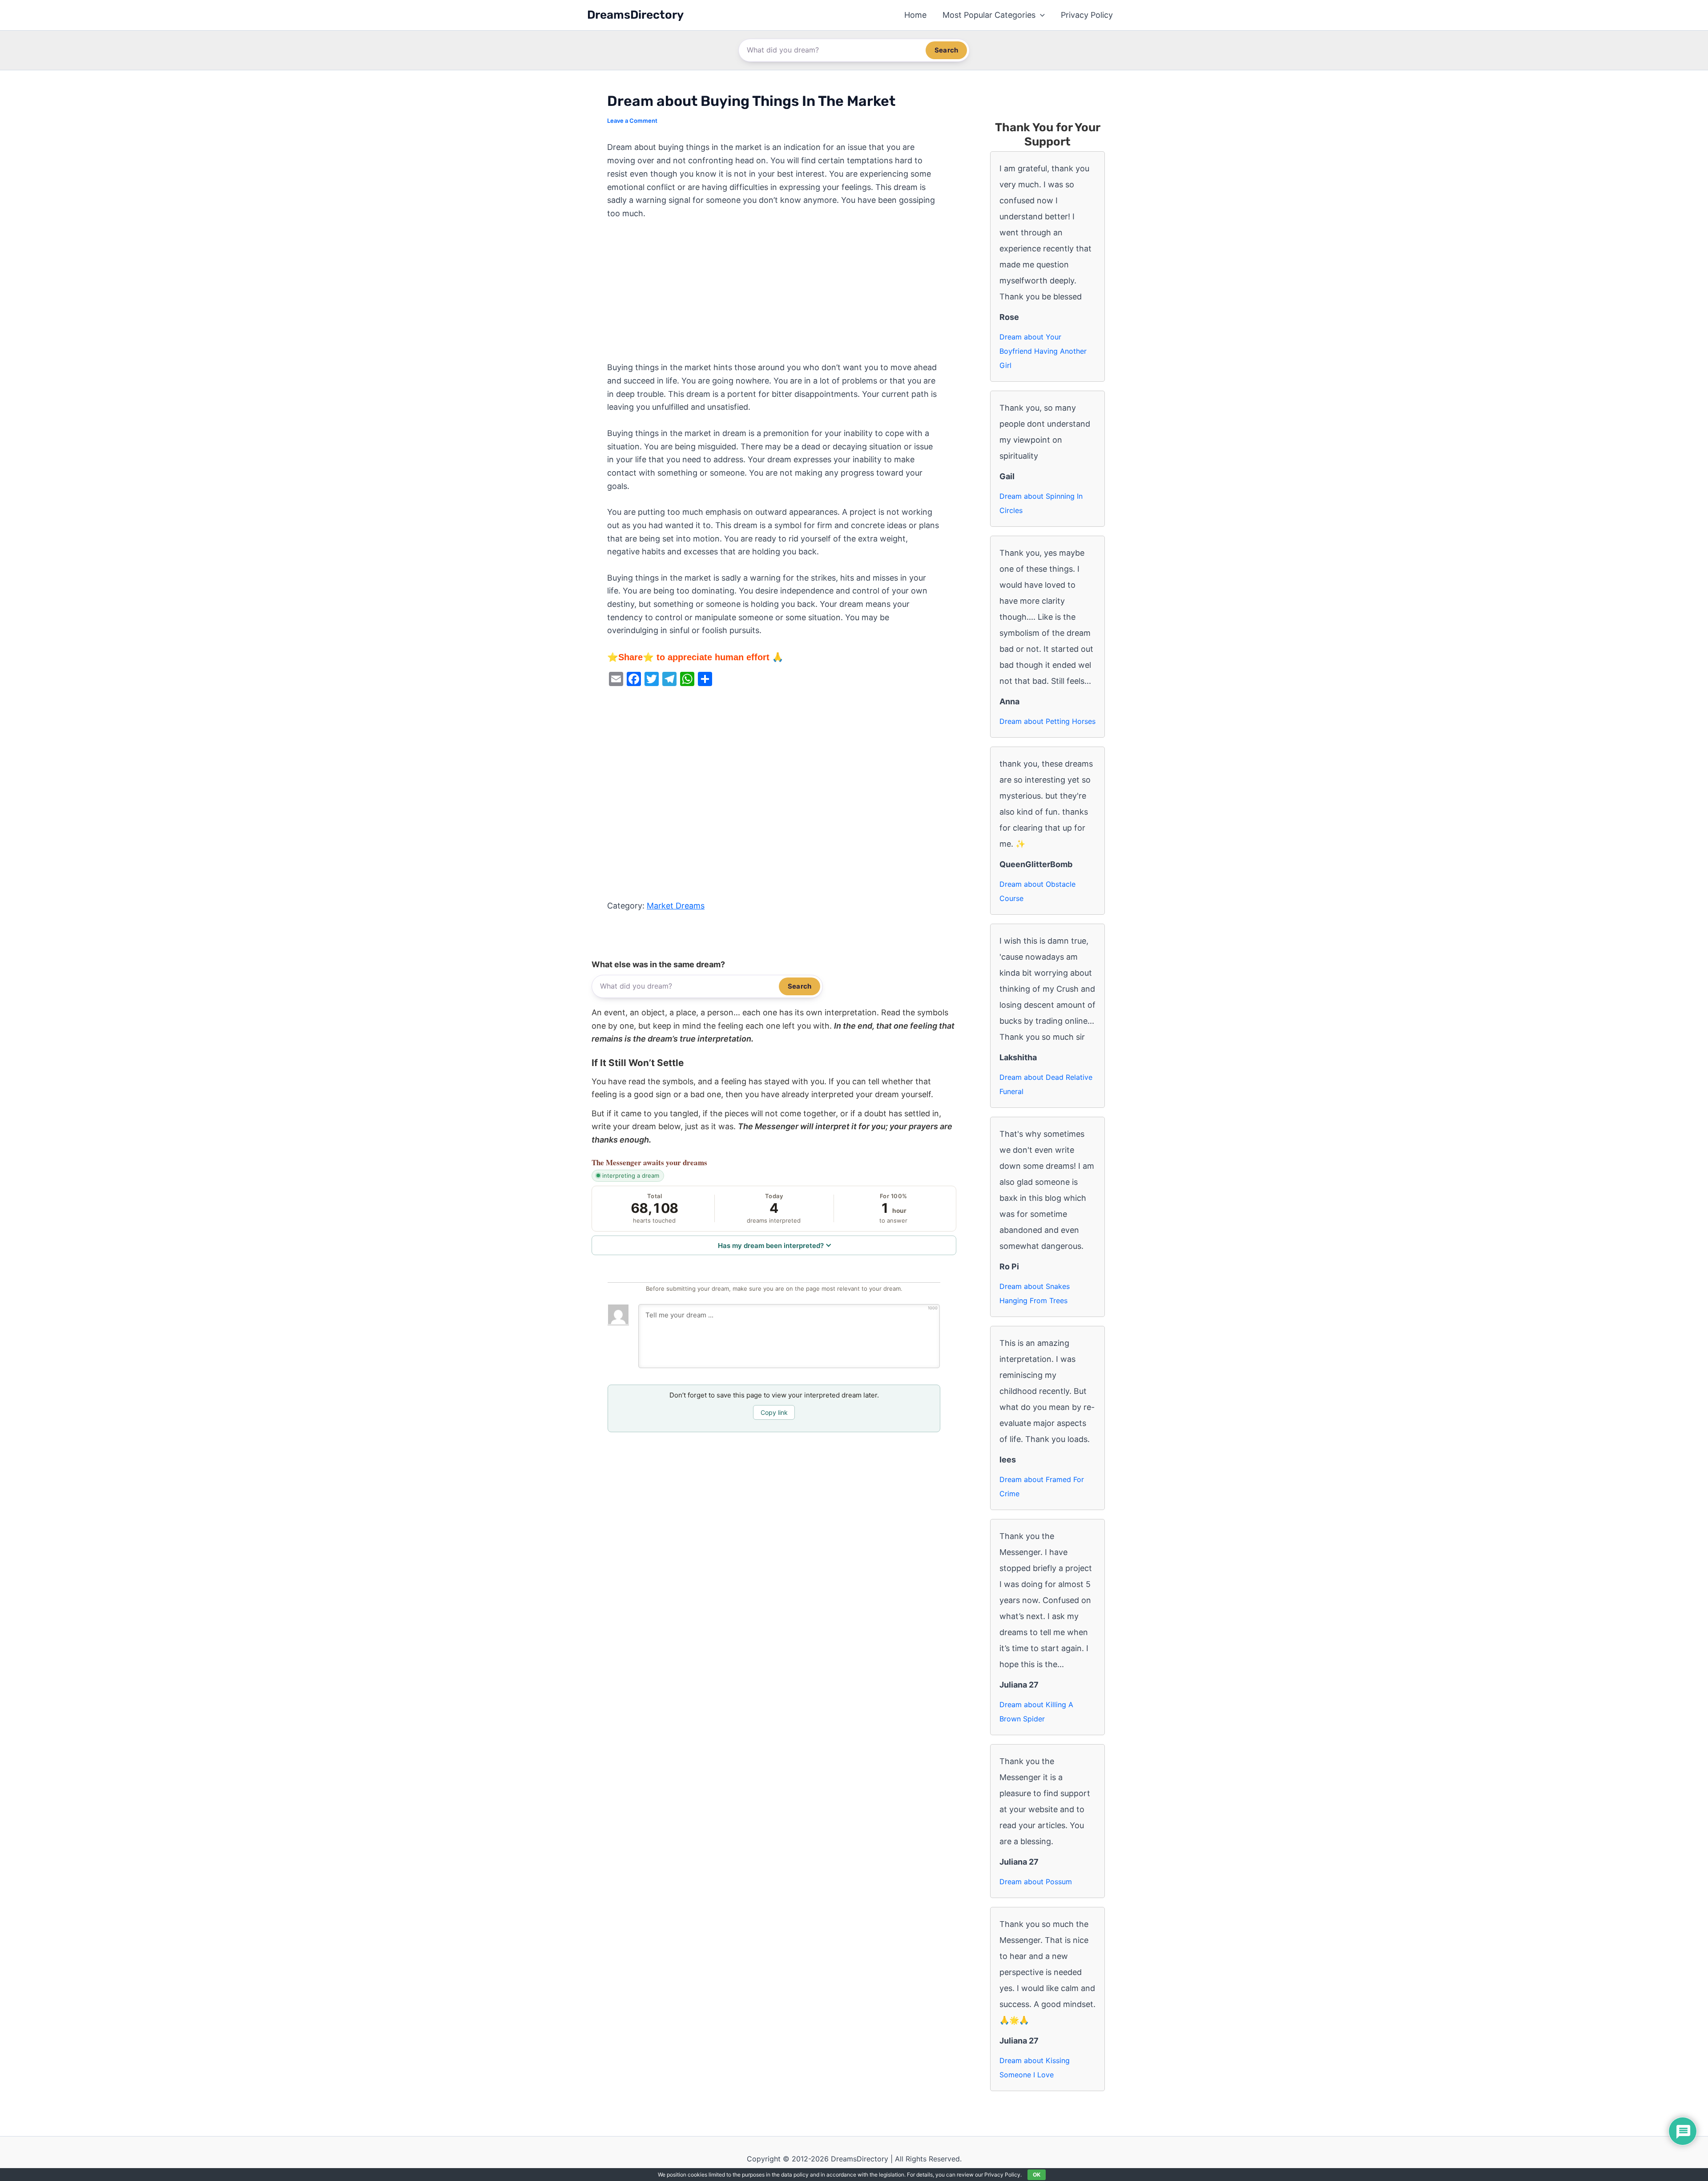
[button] (1040, 15)
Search (946, 50)
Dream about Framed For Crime (1042, 1486)
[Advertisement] (774, 295)
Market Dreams (676, 906)
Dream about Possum (1036, 1882)
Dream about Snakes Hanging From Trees (1035, 1293)
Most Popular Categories (989, 15)
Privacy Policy (1087, 15)
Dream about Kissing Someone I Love (1035, 2068)
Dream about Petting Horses (1047, 721)
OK (1037, 2175)
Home (915, 15)
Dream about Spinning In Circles (1041, 503)
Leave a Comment (632, 121)
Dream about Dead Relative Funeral (1046, 1084)
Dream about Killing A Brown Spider (1036, 1712)
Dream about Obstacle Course (1037, 891)
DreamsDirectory (635, 15)
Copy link (774, 1412)
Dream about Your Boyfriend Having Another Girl (1043, 351)
